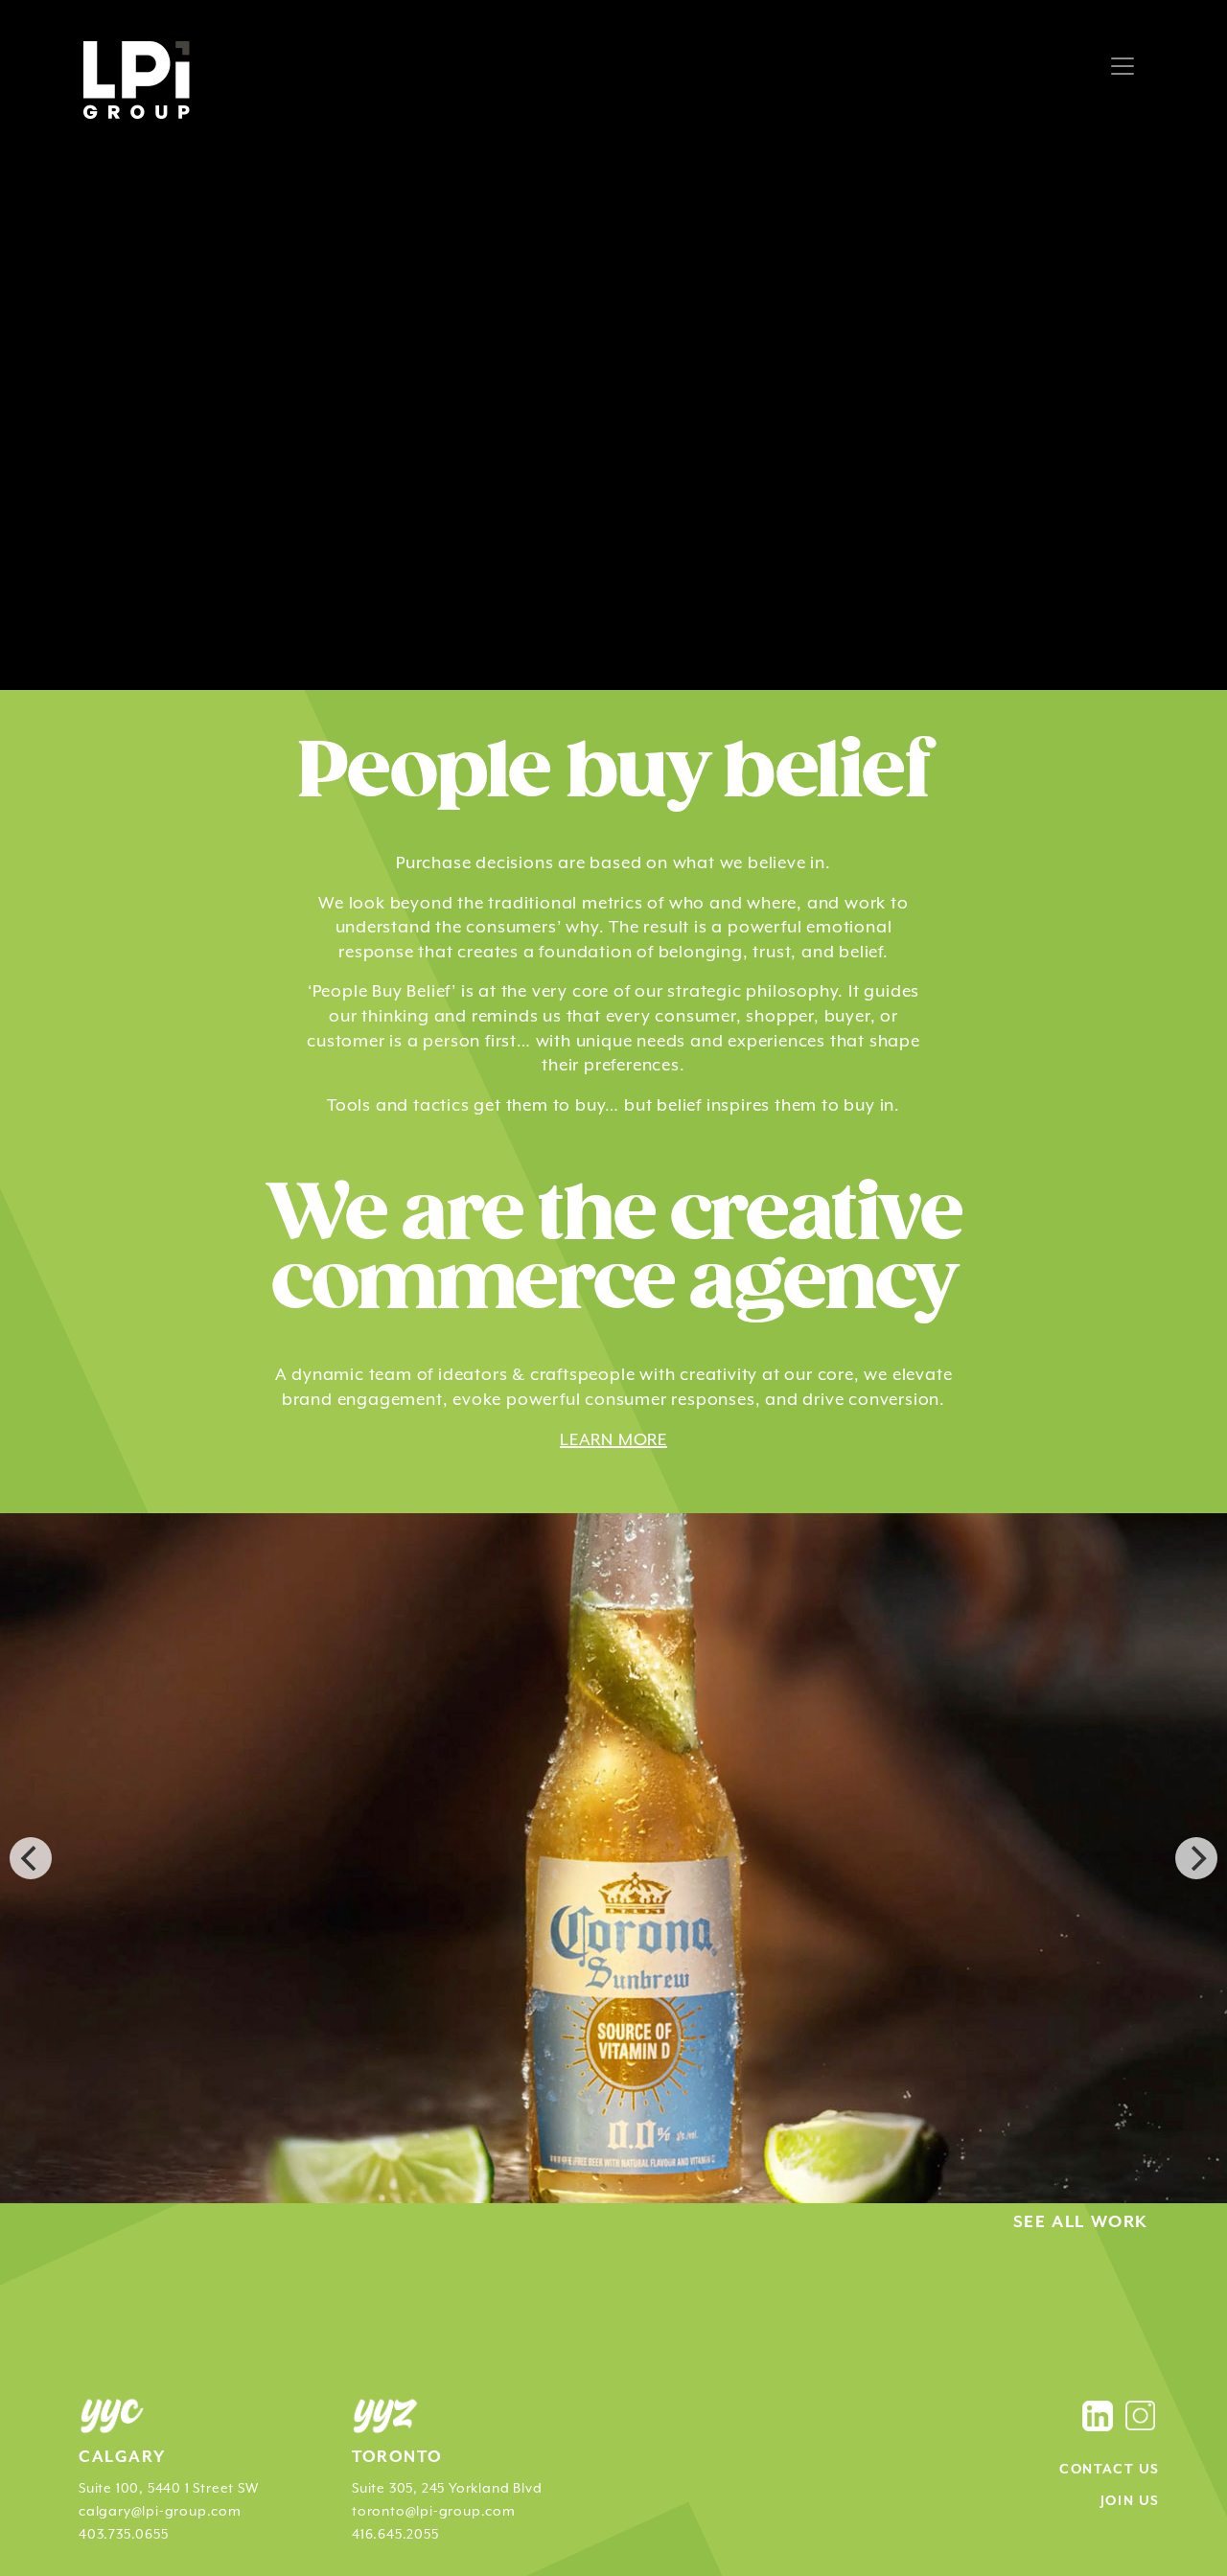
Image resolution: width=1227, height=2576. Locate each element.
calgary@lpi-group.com (160, 2511)
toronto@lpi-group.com (434, 2511)
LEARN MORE (613, 1439)
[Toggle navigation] (1123, 66)
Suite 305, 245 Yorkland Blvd (447, 2488)
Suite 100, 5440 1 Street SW (169, 2488)
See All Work (1081, 2222)
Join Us (1130, 2501)
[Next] (1196, 1858)
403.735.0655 (124, 2534)
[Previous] (31, 1858)
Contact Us (1110, 2470)
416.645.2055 (395, 2534)
